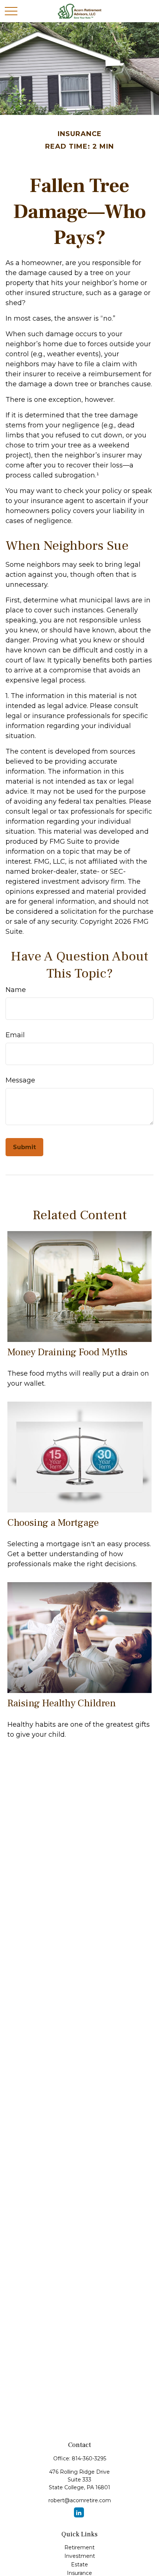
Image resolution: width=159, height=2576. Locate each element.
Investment (80, 2556)
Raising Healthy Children (62, 1703)
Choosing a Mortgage (53, 1523)
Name (16, 990)
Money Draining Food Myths (67, 1352)
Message (20, 1080)
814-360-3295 (89, 2458)
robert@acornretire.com (80, 2500)
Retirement (79, 2547)
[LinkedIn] (79, 2512)
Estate (79, 2565)
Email (15, 1035)
